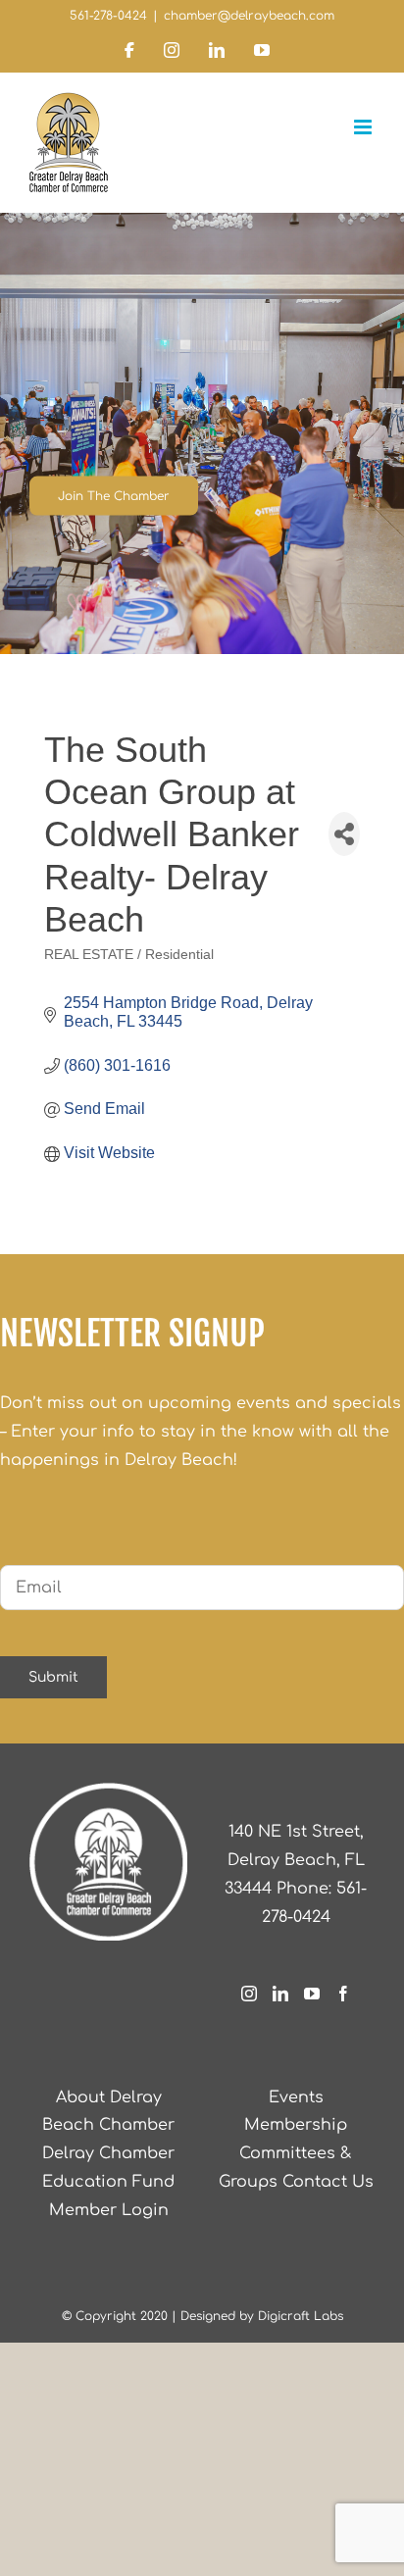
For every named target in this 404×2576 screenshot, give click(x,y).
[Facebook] (343, 1994)
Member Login (109, 2210)
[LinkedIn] (280, 1994)
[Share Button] (344, 834)
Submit (53, 1677)
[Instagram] (249, 1994)
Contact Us (328, 2182)
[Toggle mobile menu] (364, 127)
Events (296, 2097)
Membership (296, 2125)
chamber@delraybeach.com (249, 16)
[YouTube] (312, 1994)
